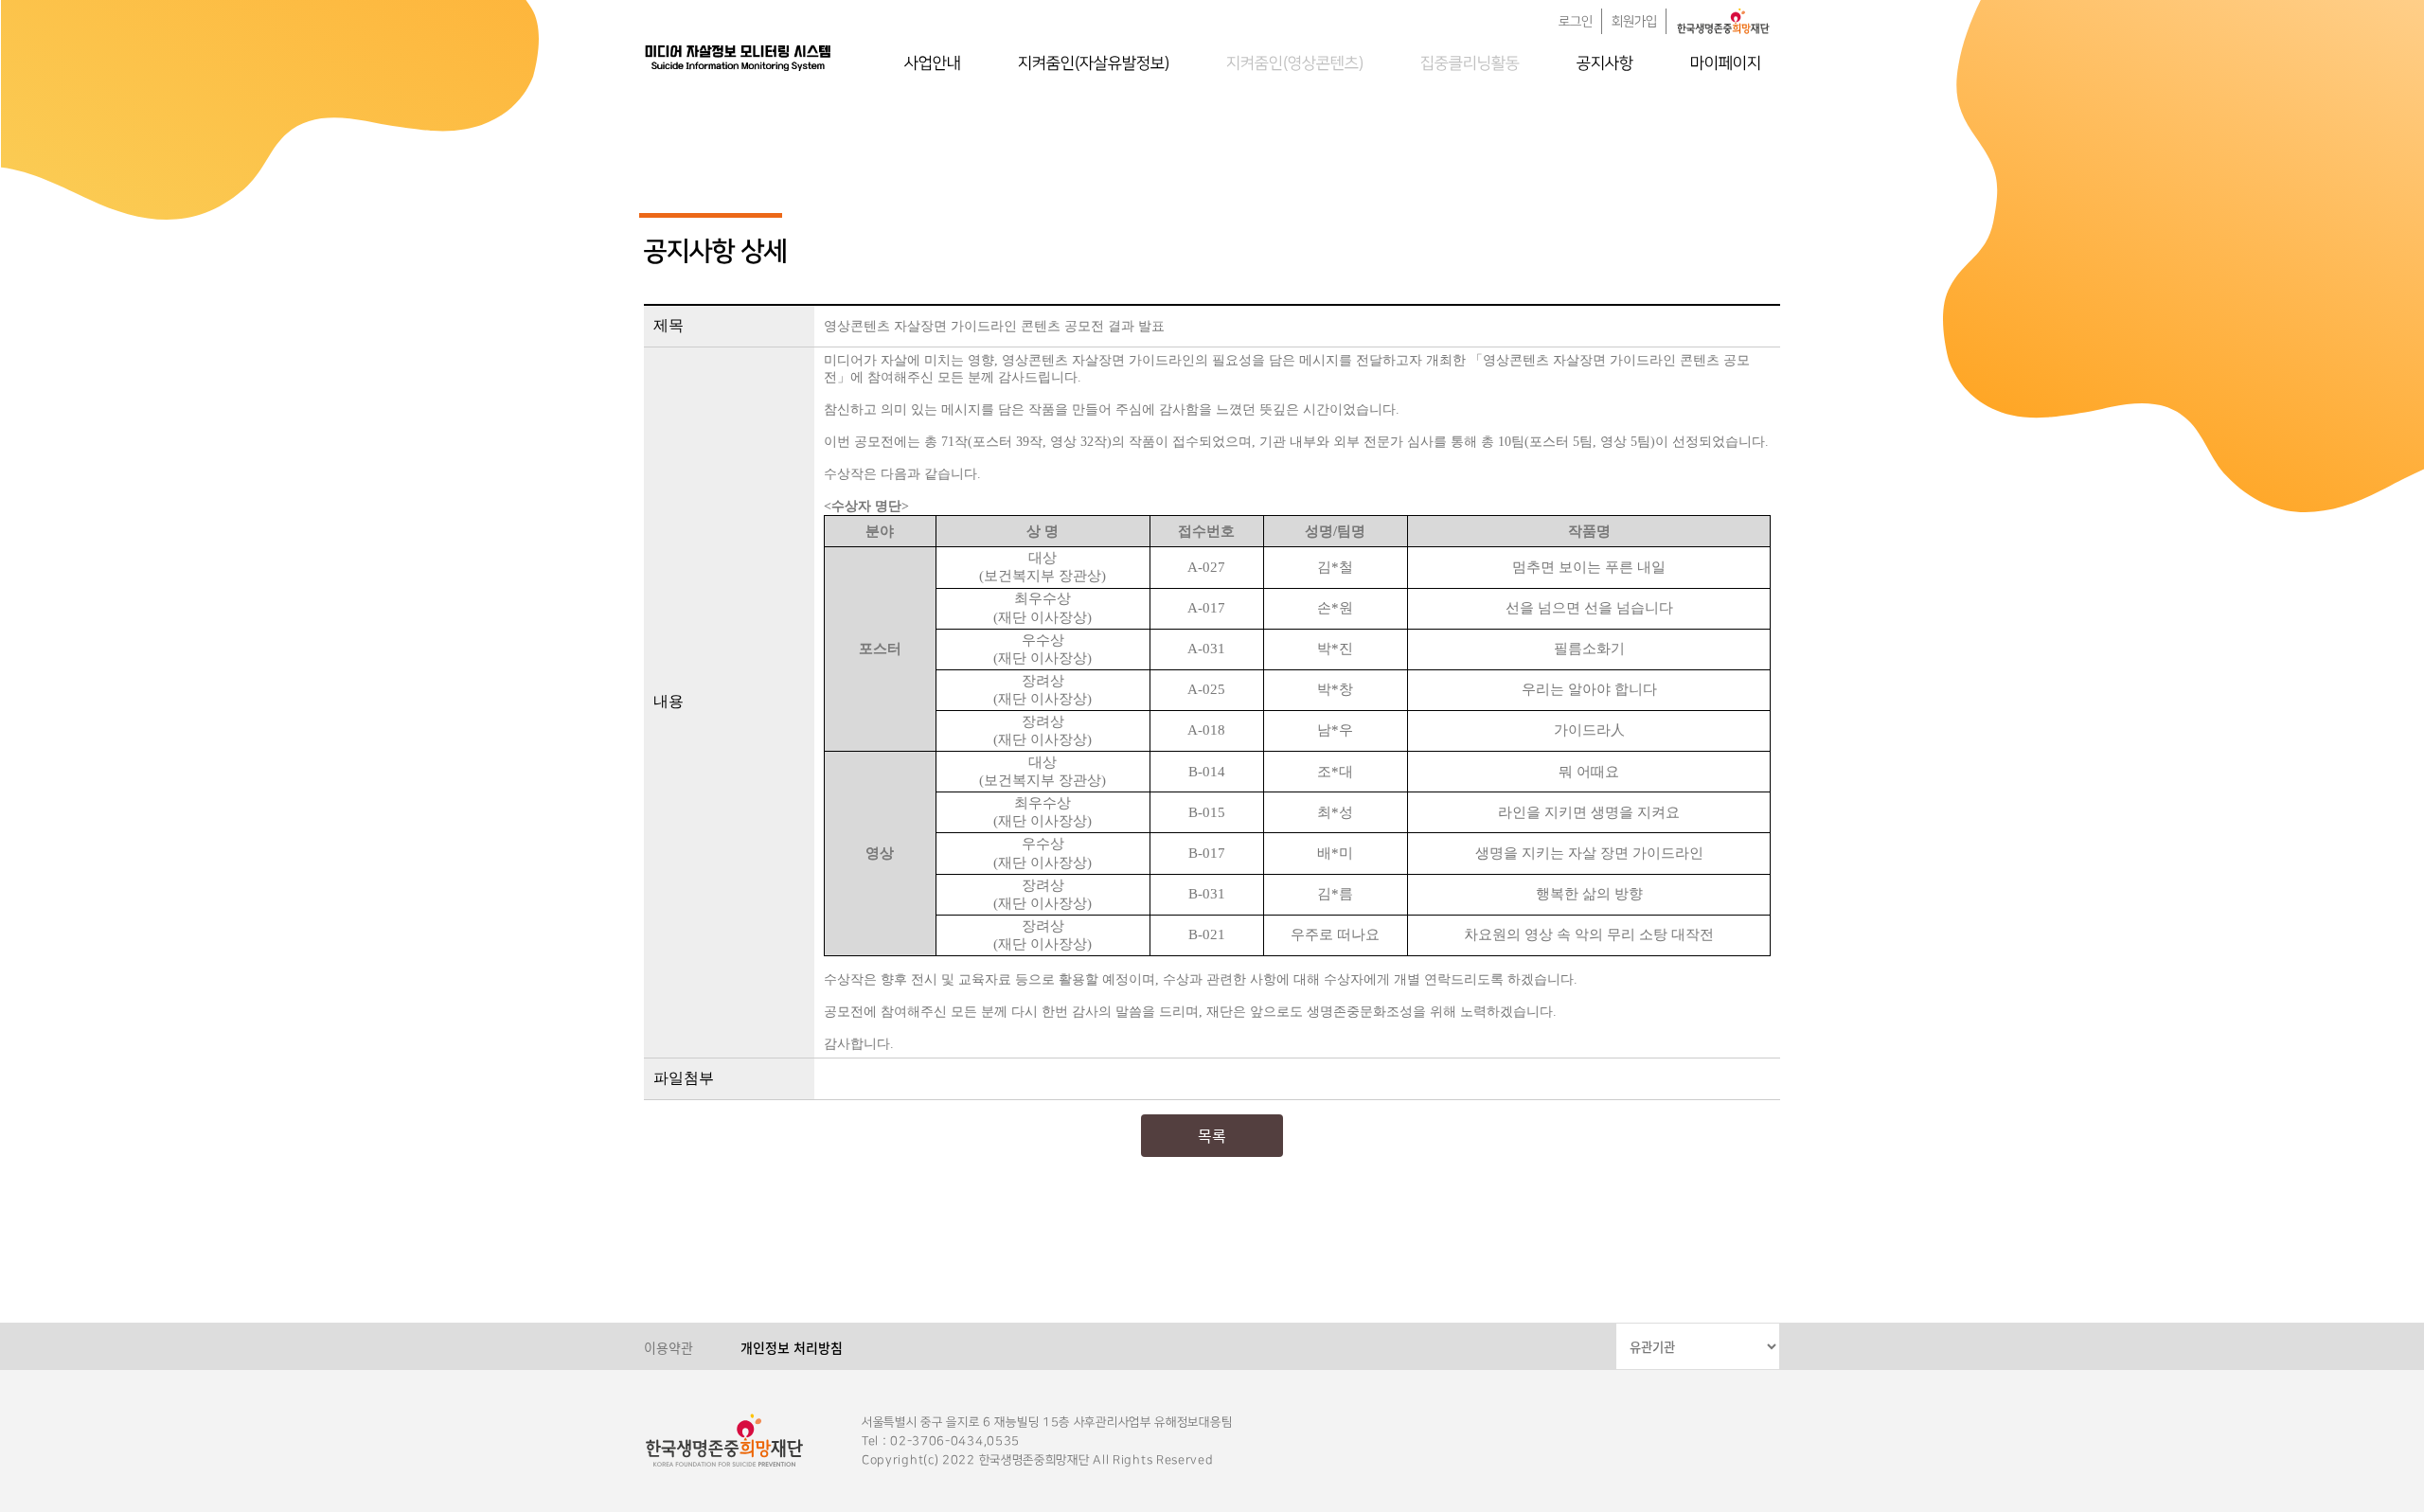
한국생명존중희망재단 (739, 57)
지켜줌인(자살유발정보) (1094, 63)
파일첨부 (684, 1078)
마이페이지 (1726, 63)
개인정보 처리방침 (792, 1347)
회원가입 (1634, 22)
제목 (668, 325)
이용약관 (668, 1347)
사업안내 (933, 63)
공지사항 (1605, 63)
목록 (1212, 1135)
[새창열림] (1723, 21)
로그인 (1576, 22)
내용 (668, 701)
